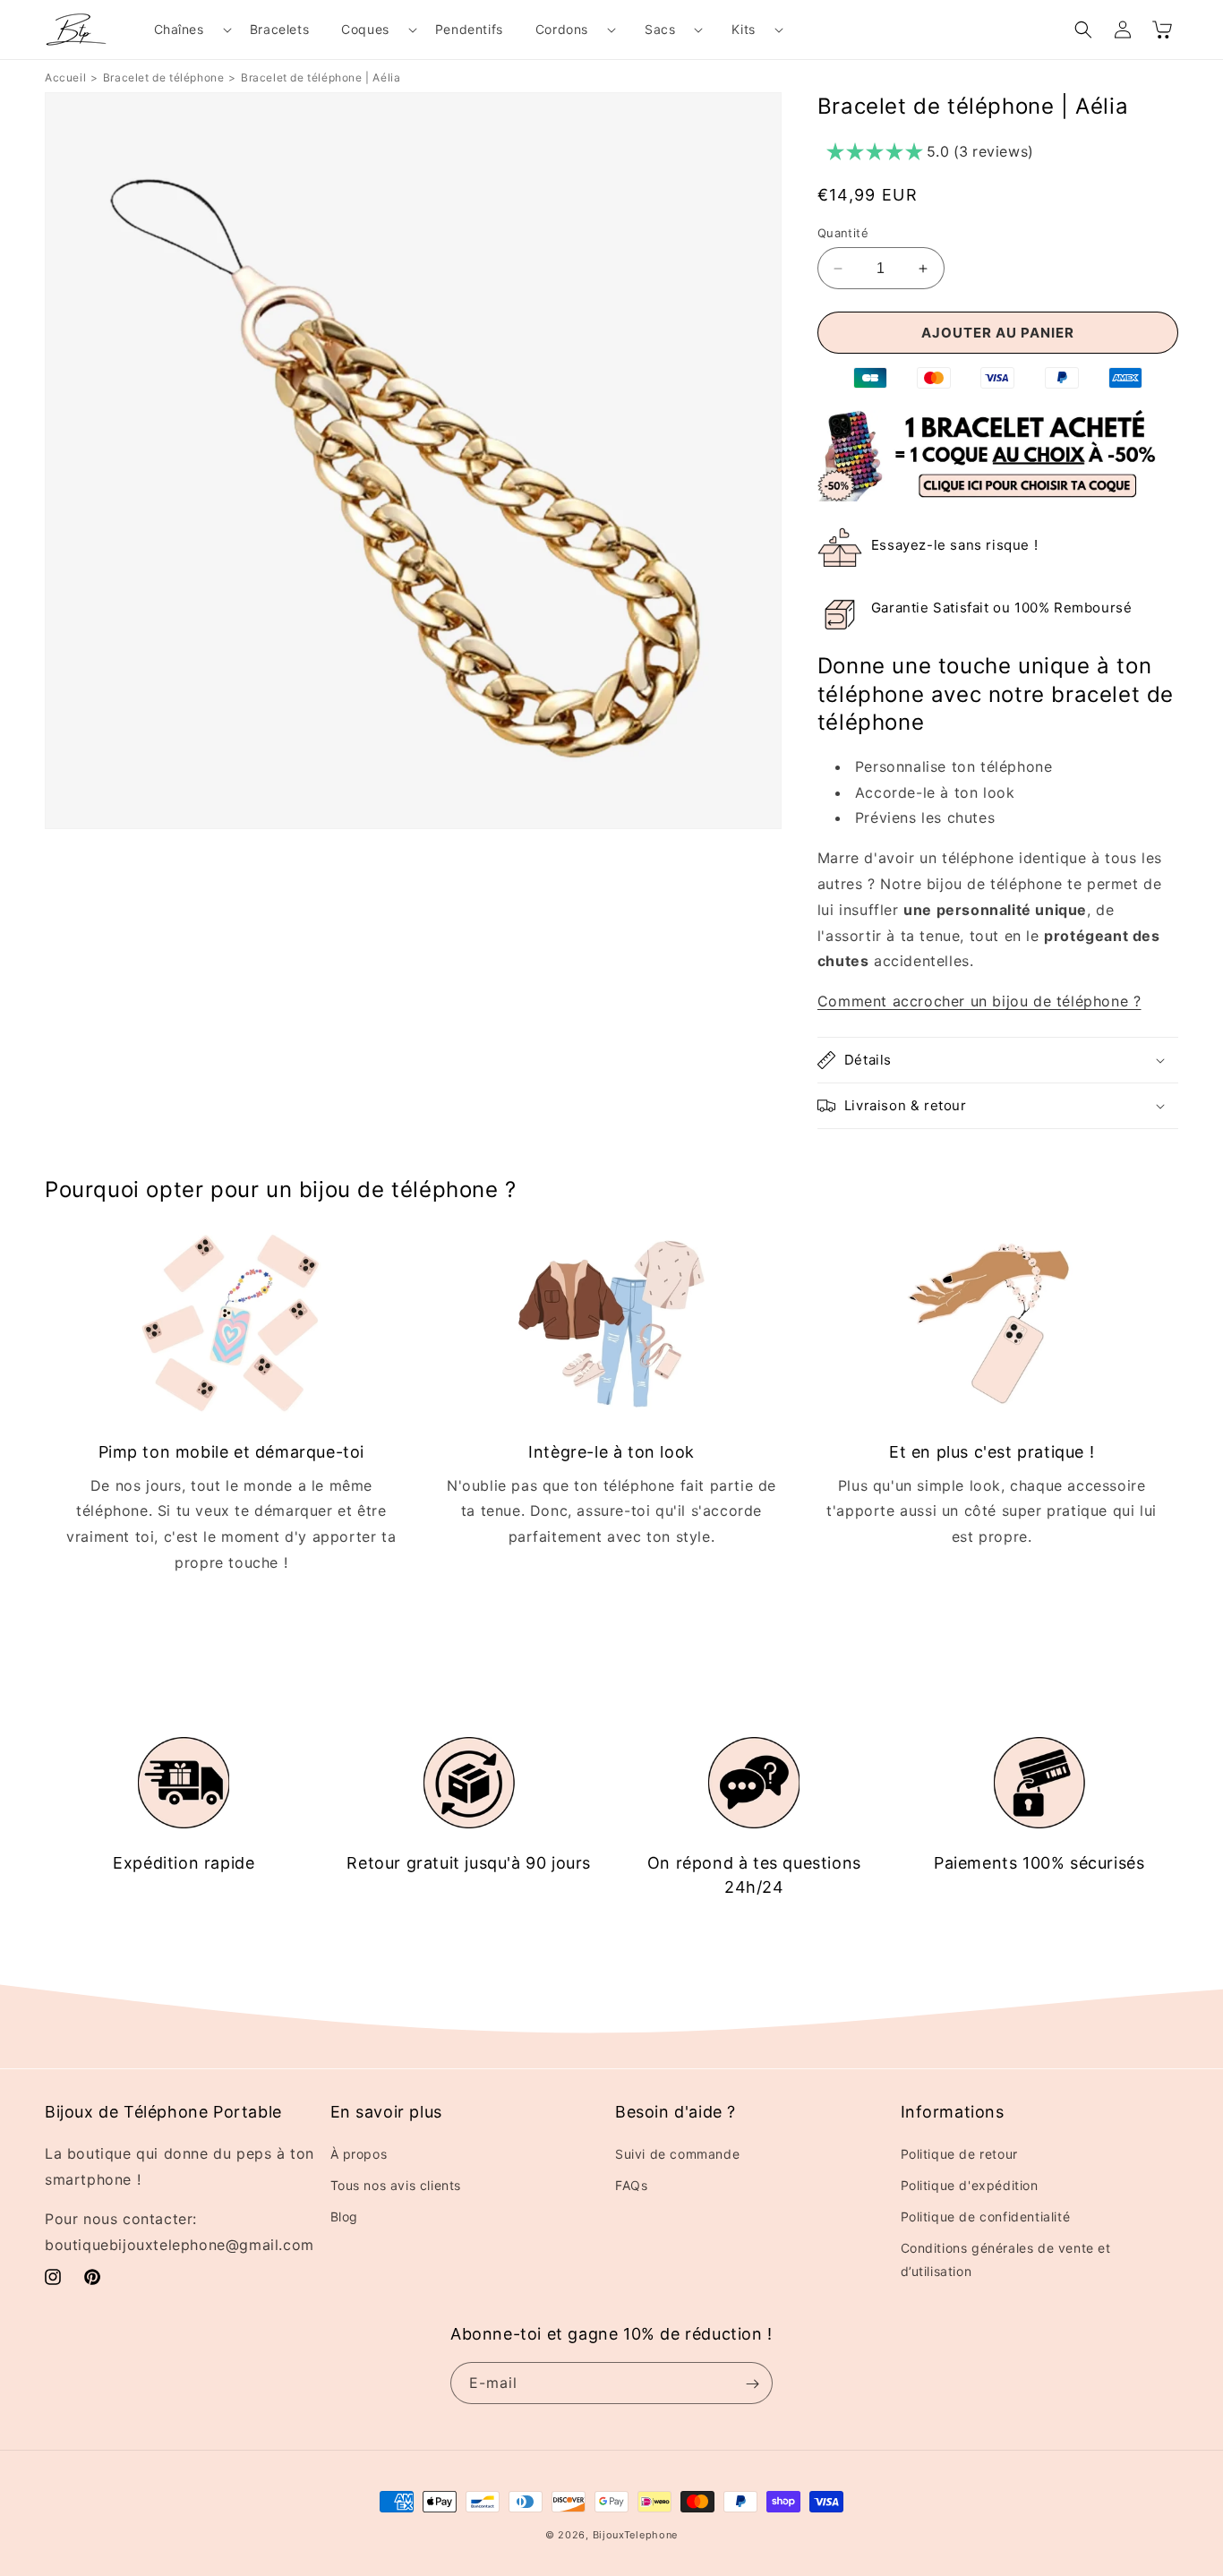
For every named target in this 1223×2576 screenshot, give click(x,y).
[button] (186, 30)
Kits (743, 29)
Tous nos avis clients (396, 2184)
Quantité (843, 233)
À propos (359, 2153)
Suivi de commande (677, 2153)
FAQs (631, 2184)
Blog (344, 2216)
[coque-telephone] (998, 496)
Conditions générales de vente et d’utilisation (1006, 2259)
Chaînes (179, 29)
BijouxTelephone (636, 2535)
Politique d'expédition (970, 2184)
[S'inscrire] (752, 2384)
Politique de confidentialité (986, 2216)
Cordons (562, 29)
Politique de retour (959, 2153)
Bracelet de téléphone (164, 77)
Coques (365, 29)
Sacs (660, 29)
